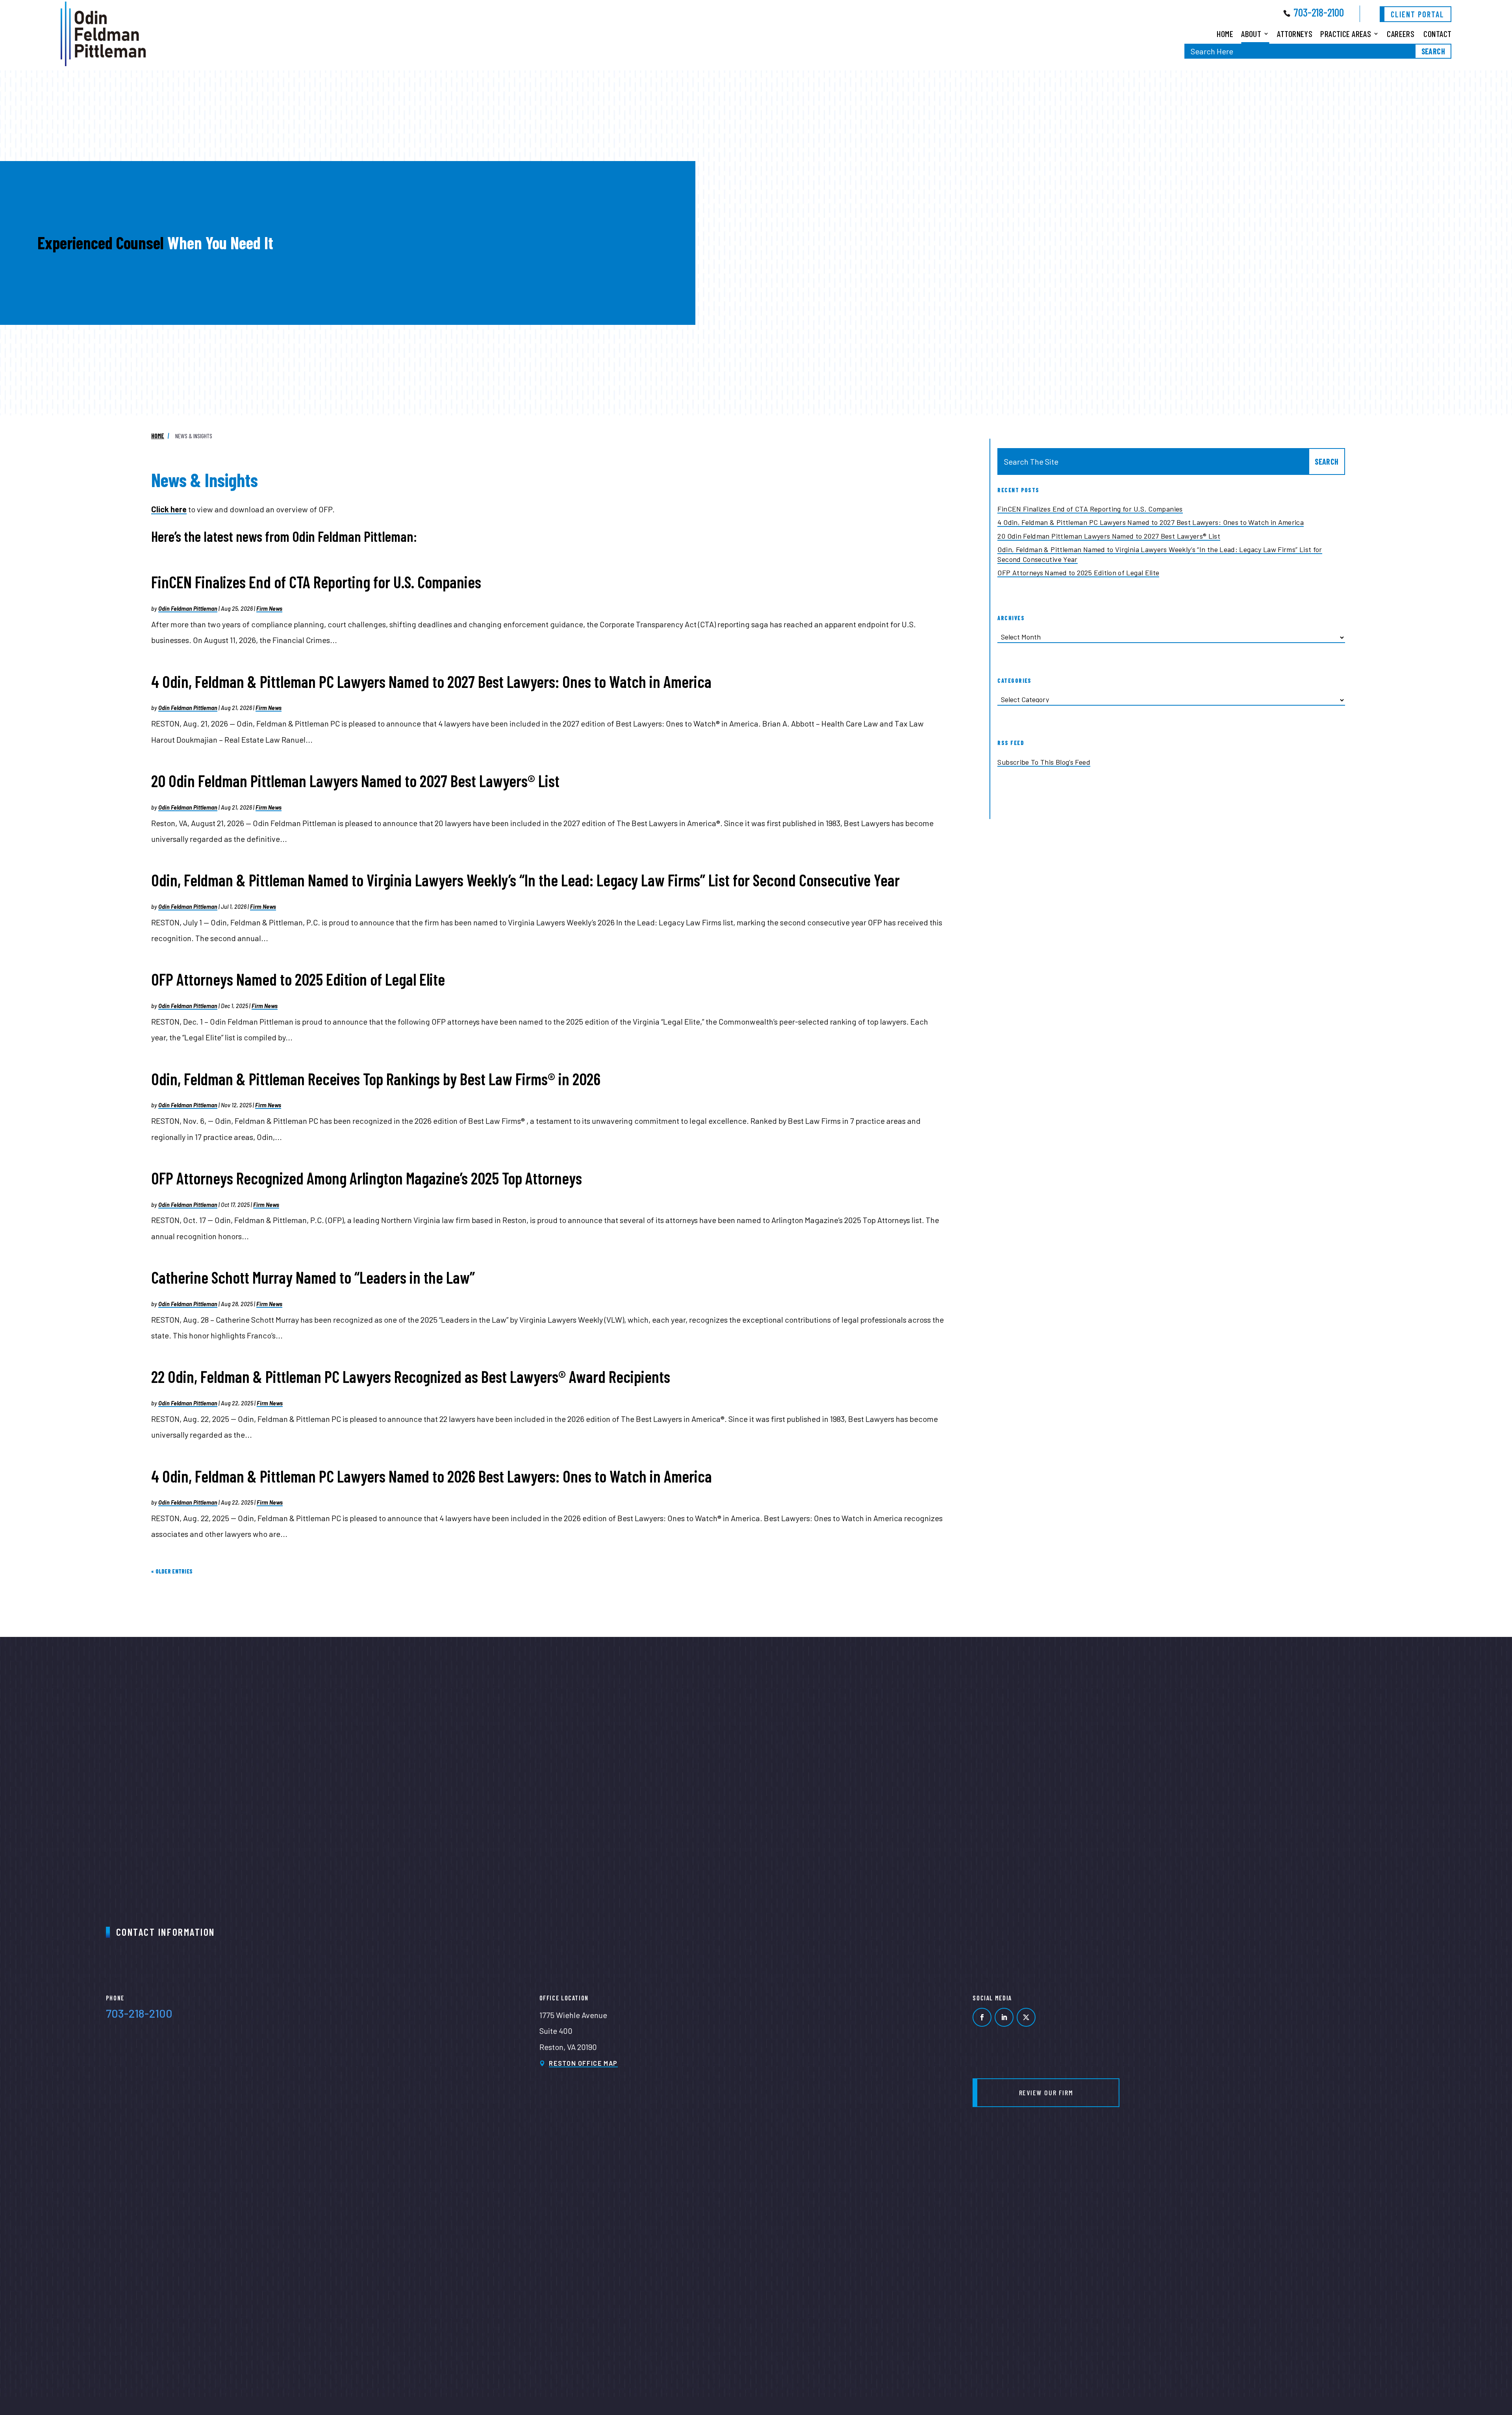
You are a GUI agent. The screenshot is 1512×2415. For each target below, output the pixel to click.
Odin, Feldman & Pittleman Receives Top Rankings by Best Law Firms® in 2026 (376, 1079)
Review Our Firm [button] (1046, 2093)
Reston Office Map (583, 2063)
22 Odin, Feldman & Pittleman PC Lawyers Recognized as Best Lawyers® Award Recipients (411, 1376)
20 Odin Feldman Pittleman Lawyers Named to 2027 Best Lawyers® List (355, 781)
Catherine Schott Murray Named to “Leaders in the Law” (313, 1277)
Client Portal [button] (1417, 14)
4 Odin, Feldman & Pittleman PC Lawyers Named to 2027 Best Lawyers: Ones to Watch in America (431, 681)
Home (1225, 33)
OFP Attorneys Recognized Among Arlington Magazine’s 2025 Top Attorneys (367, 1178)
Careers (1401, 33)
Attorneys (1295, 33)
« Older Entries (172, 1571)
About (1251, 33)
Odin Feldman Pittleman (188, 609)
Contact (1437, 33)
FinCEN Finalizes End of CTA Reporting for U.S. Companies (316, 582)
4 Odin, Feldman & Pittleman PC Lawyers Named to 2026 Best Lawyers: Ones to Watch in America (432, 1476)
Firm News (269, 609)
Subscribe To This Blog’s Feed (1044, 762)
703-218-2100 (1319, 12)
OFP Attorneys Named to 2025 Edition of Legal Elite (298, 979)
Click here (169, 509)
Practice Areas (1346, 33)
